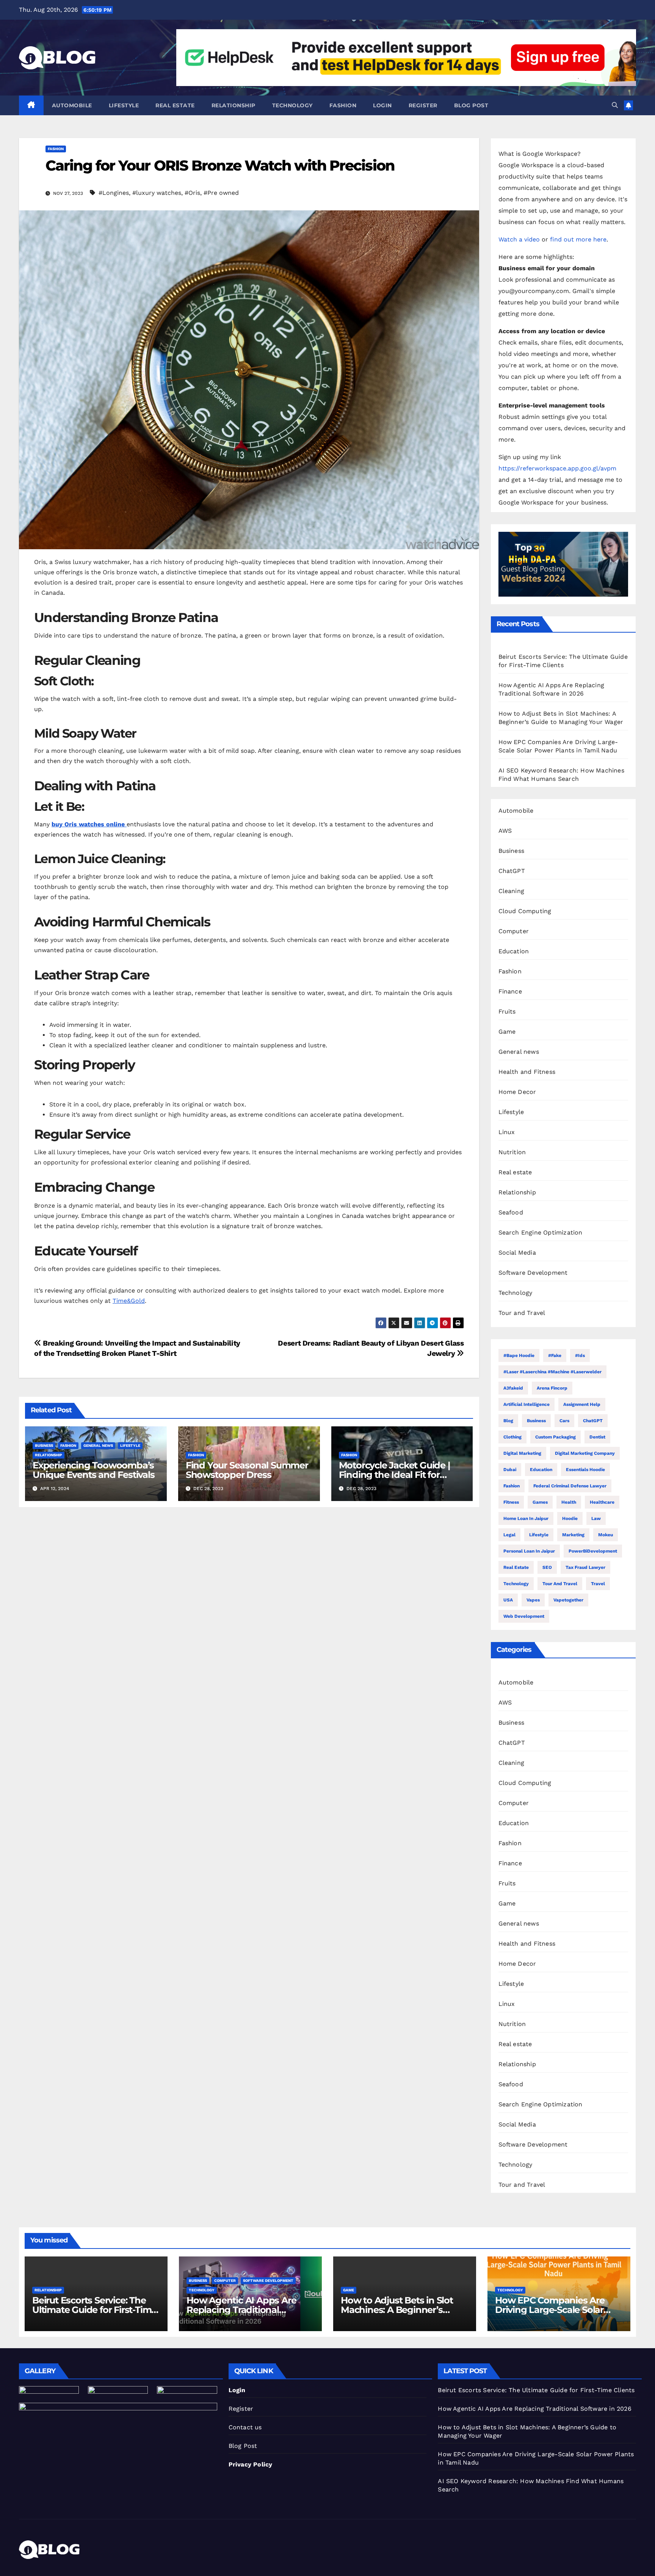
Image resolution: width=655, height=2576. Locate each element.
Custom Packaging (555, 1437)
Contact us (245, 2427)
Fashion (343, 105)
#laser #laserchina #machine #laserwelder (552, 1372)
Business (44, 1445)
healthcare (602, 1502)
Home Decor (517, 1092)
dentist (597, 1437)
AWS (505, 831)
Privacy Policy (251, 2464)
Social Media (517, 1253)
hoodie (570, 1518)
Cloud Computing (525, 911)
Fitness (511, 1502)
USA (508, 1600)
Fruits (507, 1011)
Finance (510, 991)
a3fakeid (513, 1388)
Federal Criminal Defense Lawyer (570, 1486)
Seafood (511, 1212)
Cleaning (512, 891)
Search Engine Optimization (541, 1232)
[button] (615, 105)
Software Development (533, 1273)
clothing (512, 1437)
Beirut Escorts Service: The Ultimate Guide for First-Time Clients (94, 2310)
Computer (514, 931)
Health (569, 1502)
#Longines (114, 193)
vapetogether (568, 1600)
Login (382, 105)
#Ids (580, 1355)
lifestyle (539, 1535)
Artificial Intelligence (527, 1404)
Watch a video (519, 239)
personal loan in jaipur (529, 1551)
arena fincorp (552, 1388)
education (541, 1470)
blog (508, 1421)
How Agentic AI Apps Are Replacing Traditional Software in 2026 (241, 2310)
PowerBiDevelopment (593, 1551)
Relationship (233, 105)
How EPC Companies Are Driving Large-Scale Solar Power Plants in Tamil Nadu (555, 2310)
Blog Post (243, 2446)
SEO (547, 1567)
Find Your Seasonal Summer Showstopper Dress (247, 1470)
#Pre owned (221, 193)
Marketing (573, 1535)
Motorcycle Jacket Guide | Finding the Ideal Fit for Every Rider (394, 1475)
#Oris (192, 193)
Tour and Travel (522, 1313)
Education (514, 951)
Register (423, 105)
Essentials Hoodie (585, 1470)
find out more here (578, 239)
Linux (507, 1132)
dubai (510, 1470)
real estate (516, 1567)
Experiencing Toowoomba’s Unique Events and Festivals (94, 1470)
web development (524, 1616)
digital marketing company (585, 1453)
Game (507, 1032)
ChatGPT (512, 871)
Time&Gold (129, 1301)
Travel (598, 1584)
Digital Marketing (522, 1453)
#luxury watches (157, 193)
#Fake (555, 1355)
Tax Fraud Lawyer (585, 1567)
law (596, 1518)
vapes (533, 1600)
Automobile (72, 105)
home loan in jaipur (526, 1518)
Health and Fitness (527, 1072)
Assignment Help (582, 1404)
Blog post (471, 105)
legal (509, 1535)
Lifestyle (124, 105)
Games (540, 1502)
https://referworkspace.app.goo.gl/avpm (557, 468)
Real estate (175, 105)
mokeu (606, 1535)
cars (564, 1421)
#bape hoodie (519, 1355)
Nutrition (512, 1152)
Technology (292, 105)
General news (98, 1445)
